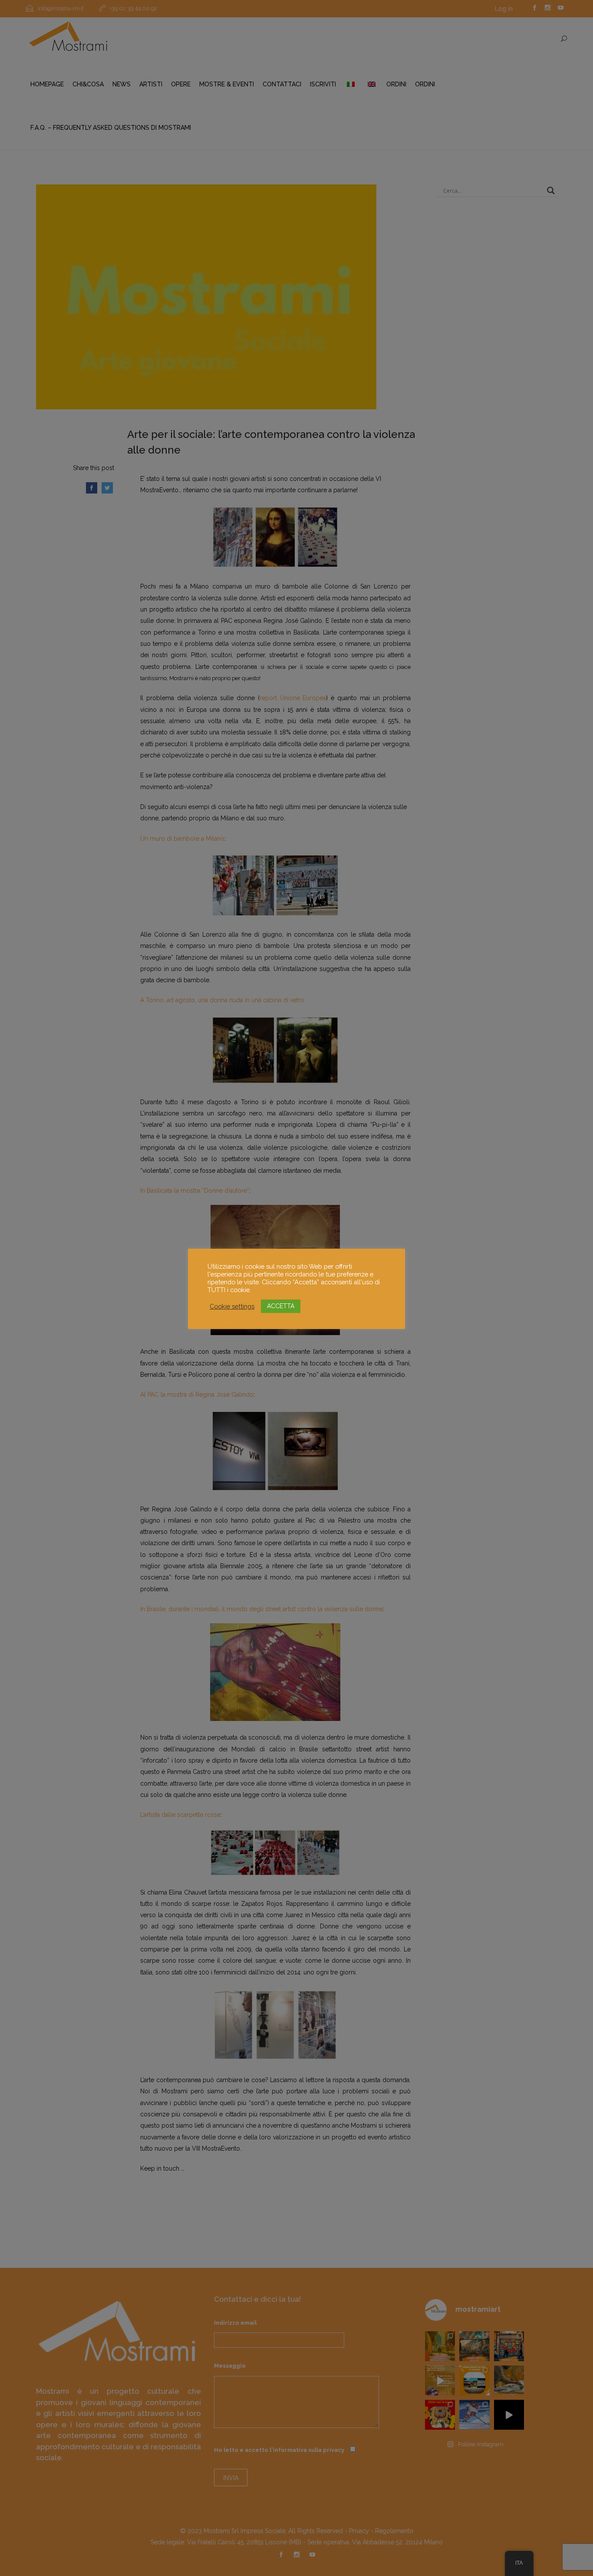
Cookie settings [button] (232, 1306)
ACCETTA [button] (281, 1306)
